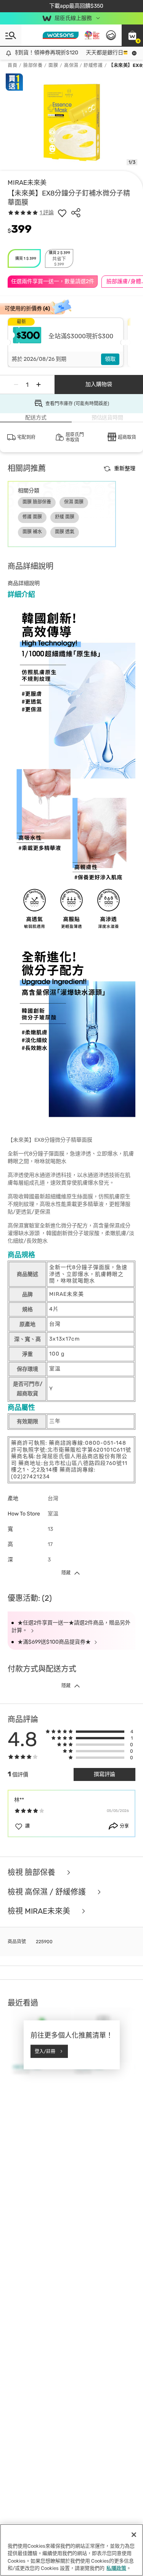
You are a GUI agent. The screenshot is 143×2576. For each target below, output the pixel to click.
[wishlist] (62, 213)
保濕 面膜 (74, 502)
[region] (71, 2550)
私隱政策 (116, 2568)
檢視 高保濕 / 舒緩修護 (48, 1892)
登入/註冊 (45, 2051)
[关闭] (134, 2535)
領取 (110, 359)
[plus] (39, 385)
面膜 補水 (32, 532)
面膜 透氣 (65, 532)
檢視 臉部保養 (32, 1873)
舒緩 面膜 (65, 517)
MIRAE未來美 (27, 182)
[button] (132, 35)
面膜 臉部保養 (37, 502)
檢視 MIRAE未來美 (40, 1911)
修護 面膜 (32, 517)
